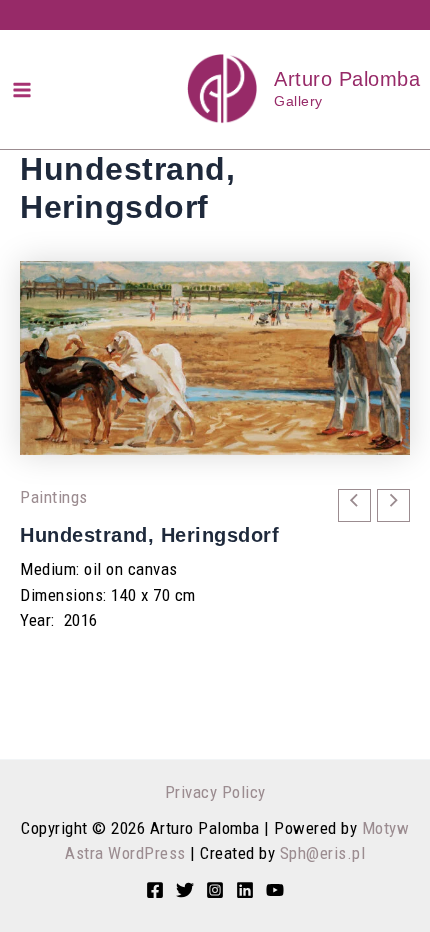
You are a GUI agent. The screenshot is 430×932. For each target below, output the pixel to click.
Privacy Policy (215, 792)
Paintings (54, 497)
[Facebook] (155, 890)
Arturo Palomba (347, 79)
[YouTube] (275, 890)
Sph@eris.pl (323, 853)
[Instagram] (215, 890)
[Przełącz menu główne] (22, 90)
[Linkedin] (245, 890)
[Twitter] (185, 890)
